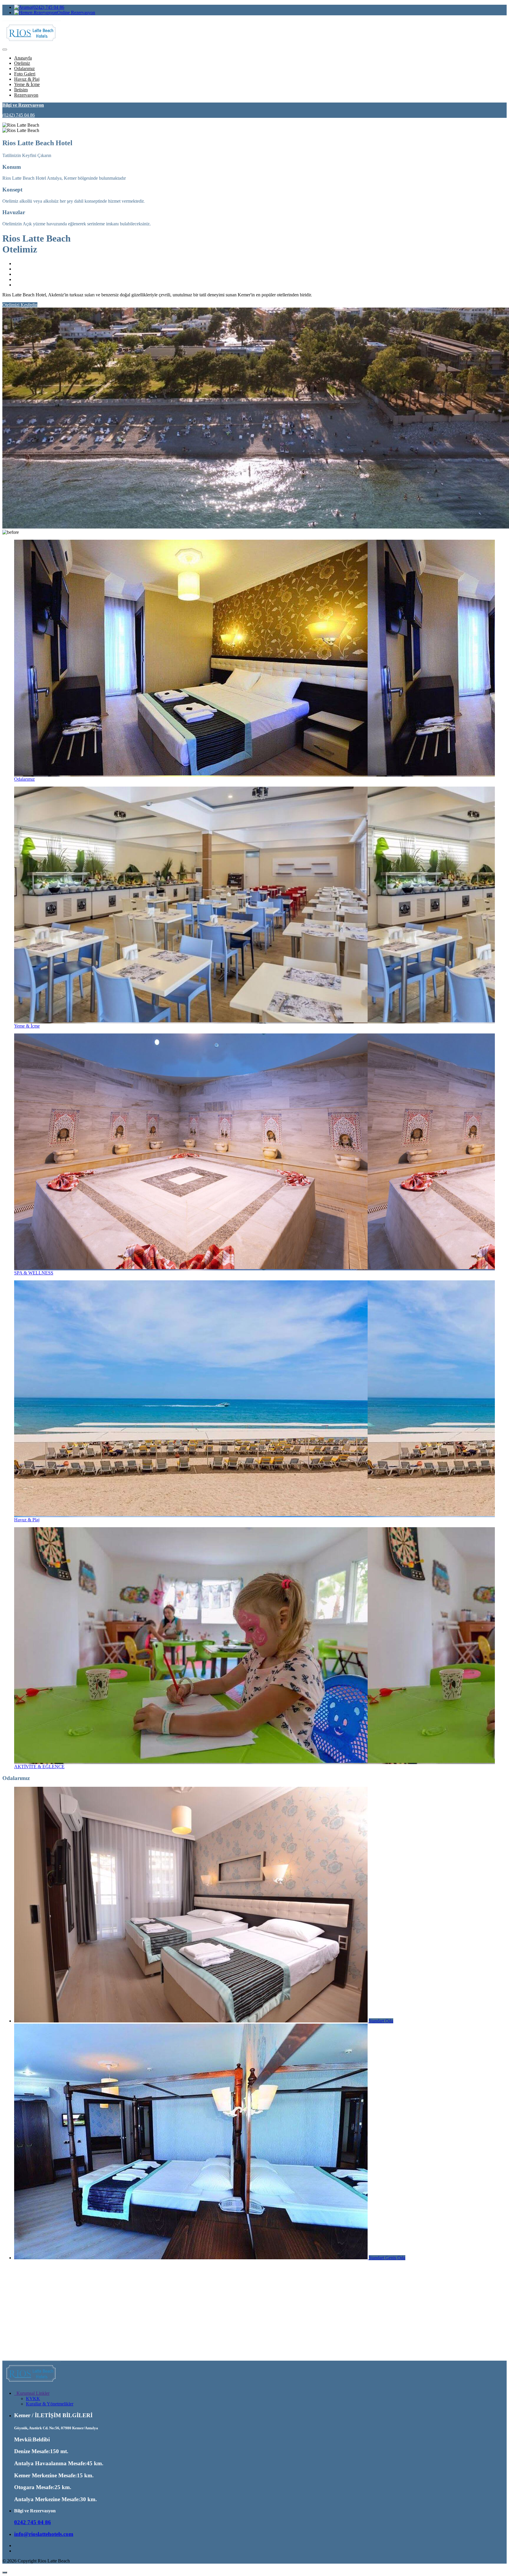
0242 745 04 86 (33, 2522)
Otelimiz (22, 63)
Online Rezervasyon (76, 13)
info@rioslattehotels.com (44, 2534)
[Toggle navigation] (5, 49)
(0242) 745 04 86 (48, 7)
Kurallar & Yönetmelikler (50, 2404)
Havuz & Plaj (27, 79)
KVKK (33, 2399)
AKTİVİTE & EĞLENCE (39, 1767)
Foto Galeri (25, 74)
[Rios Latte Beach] (32, 2383)
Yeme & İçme (27, 84)
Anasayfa (23, 58)
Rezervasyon (26, 95)
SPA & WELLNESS (34, 1273)
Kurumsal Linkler (32, 2393)
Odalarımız (24, 68)
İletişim (21, 90)
